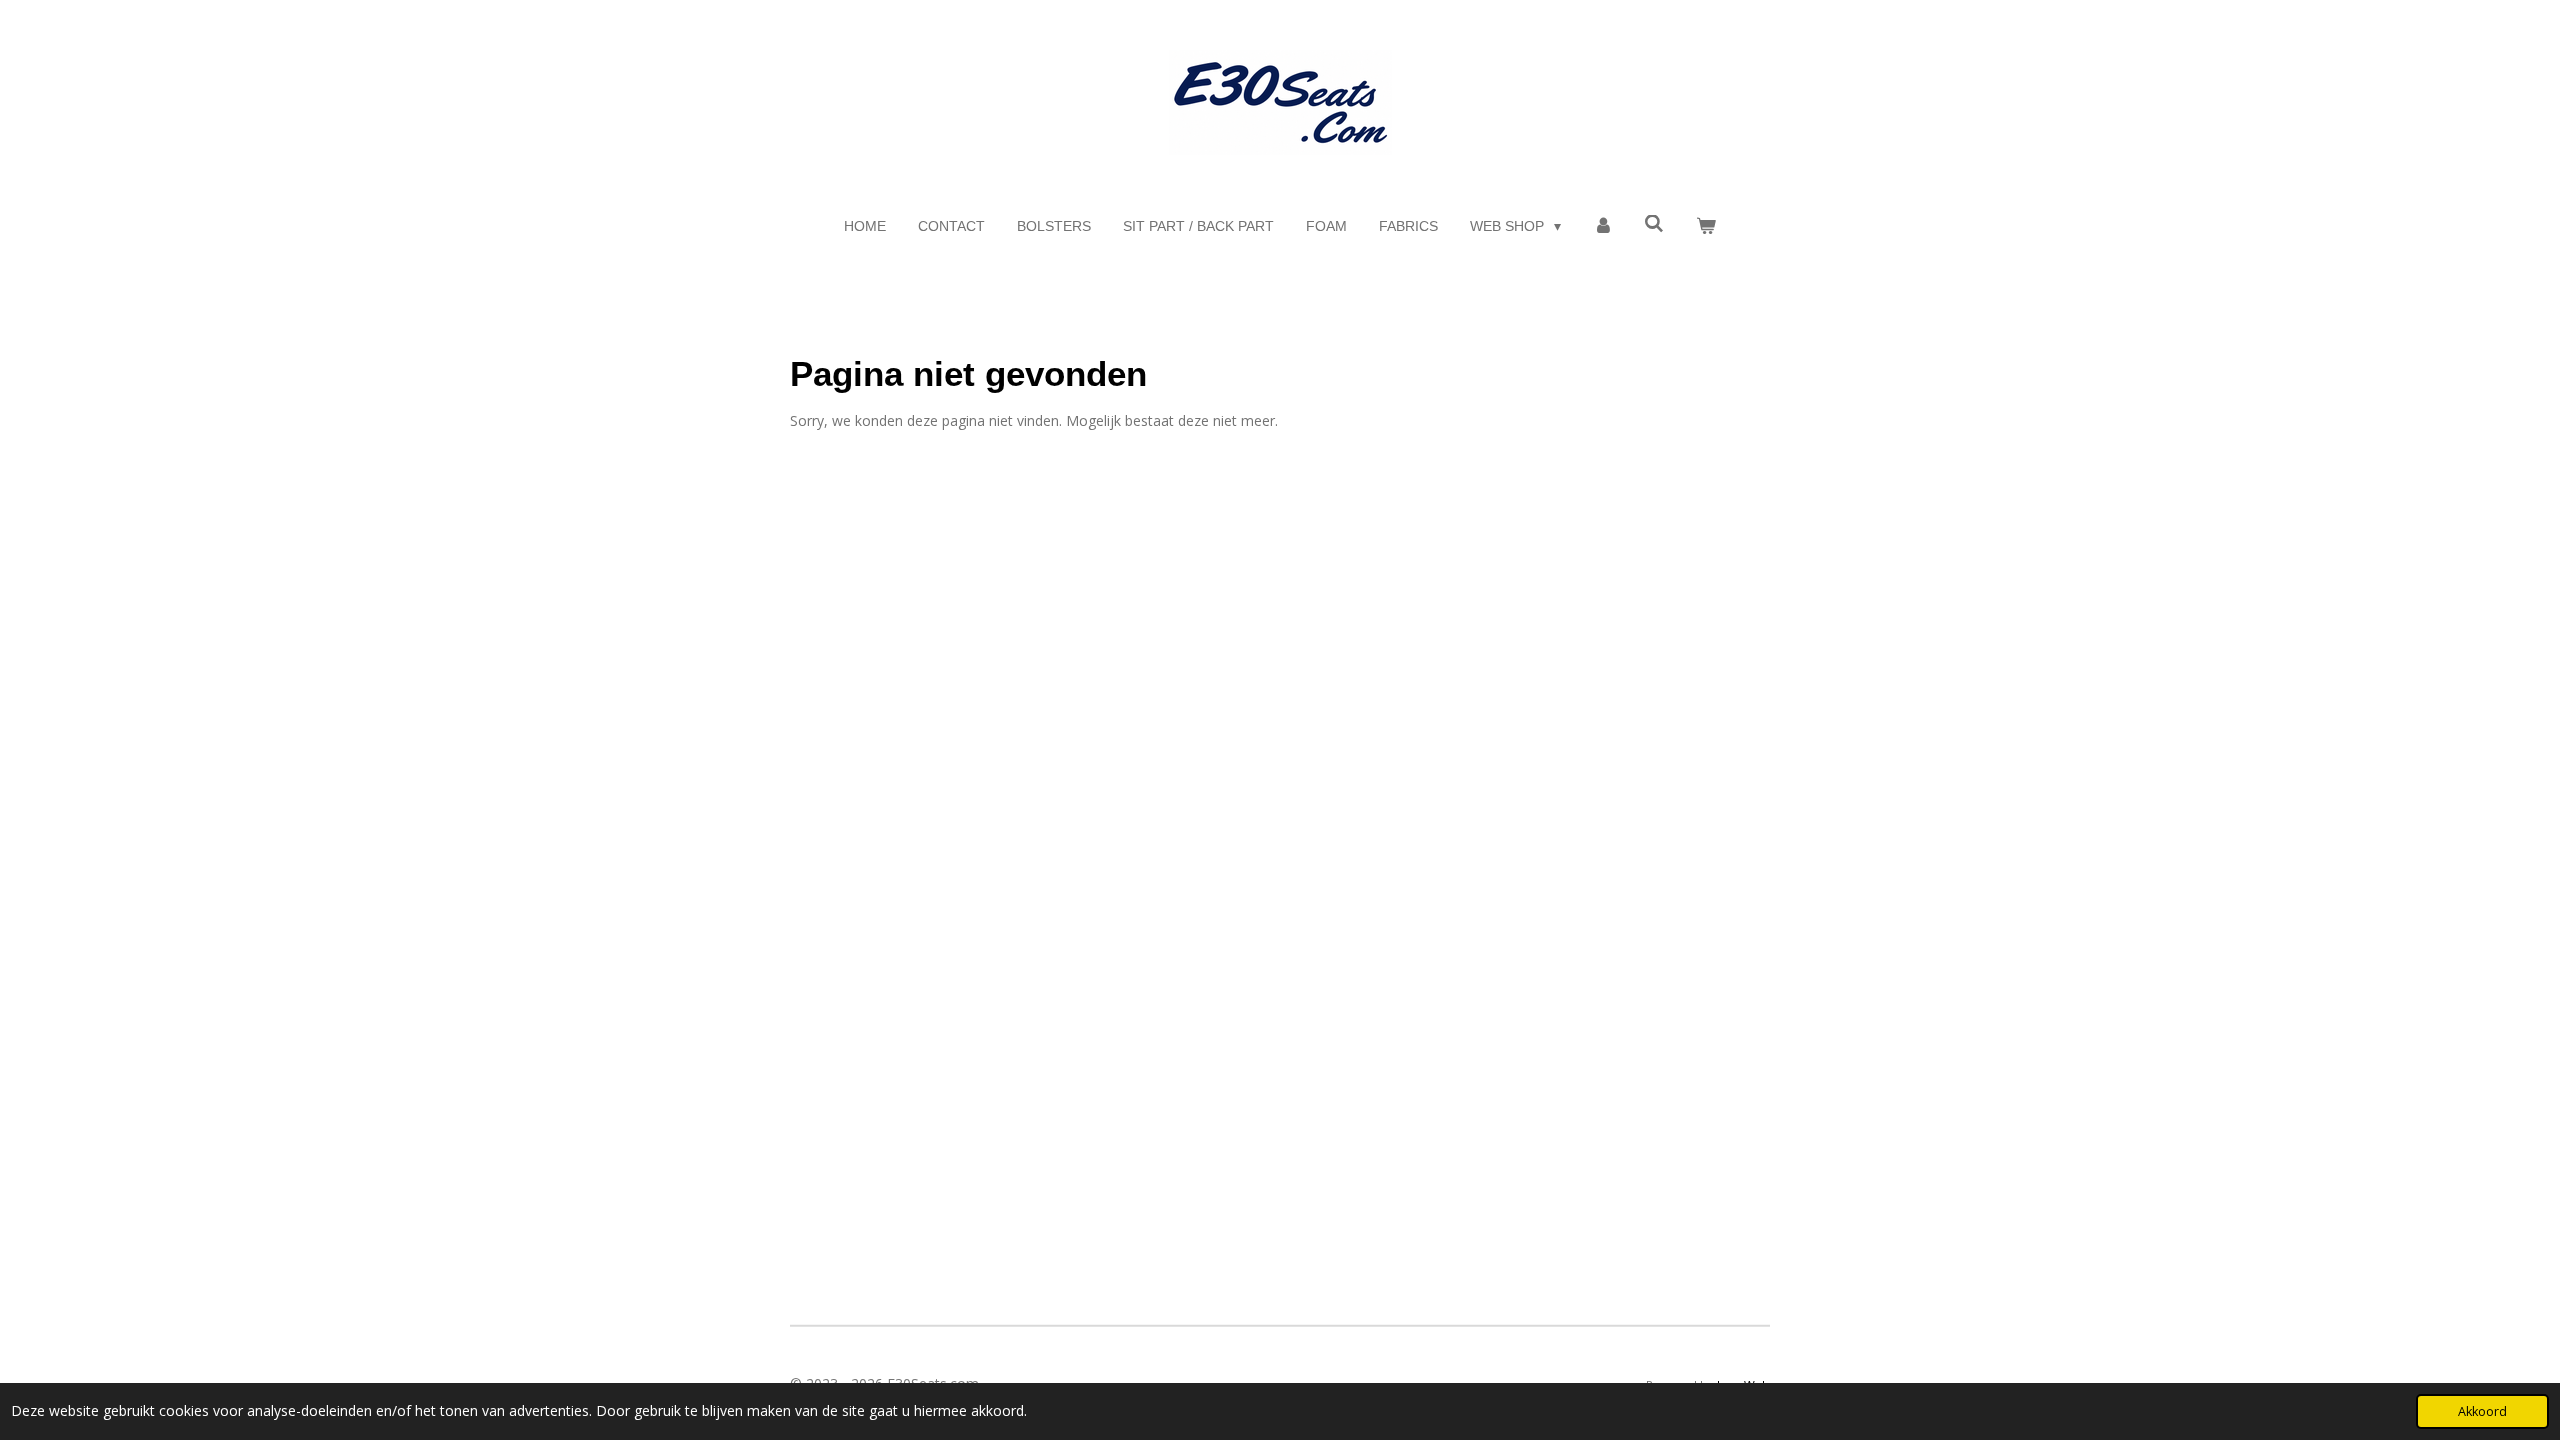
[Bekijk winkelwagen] (1706, 226)
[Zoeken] (1655, 224)
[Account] (1603, 226)
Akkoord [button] (2482, 1411)
